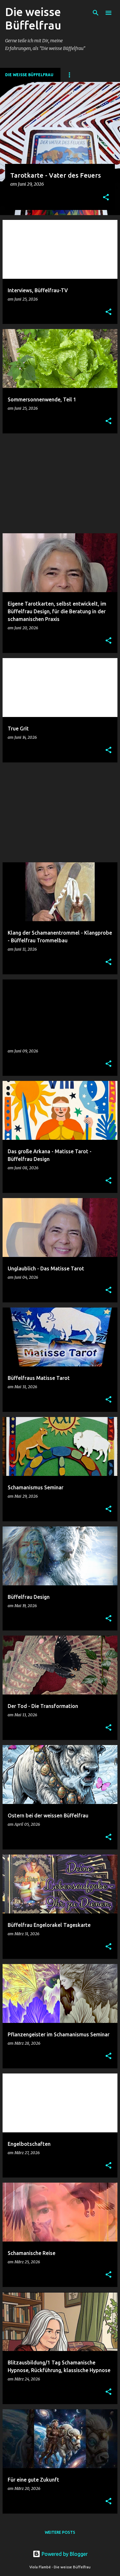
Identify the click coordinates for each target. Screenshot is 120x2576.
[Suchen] (96, 13)
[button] (106, 198)
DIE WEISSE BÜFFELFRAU (29, 75)
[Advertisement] (60, 483)
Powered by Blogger (64, 2554)
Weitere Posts (60, 2532)
